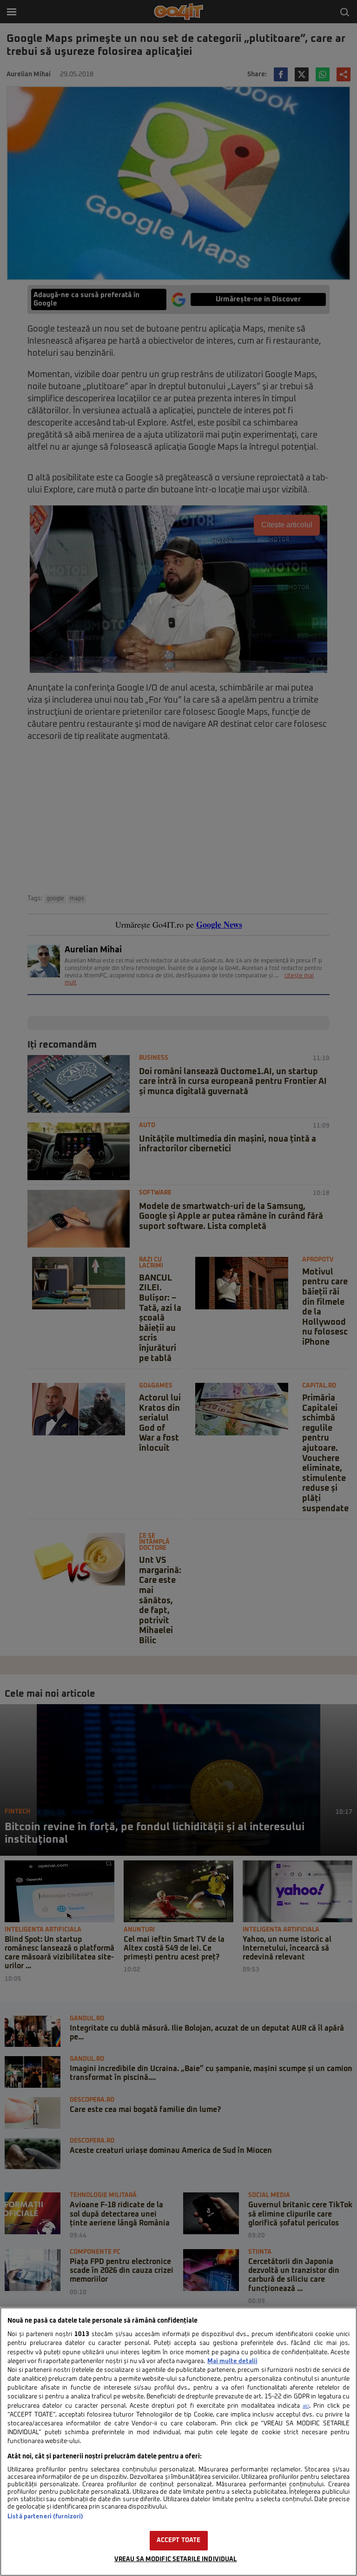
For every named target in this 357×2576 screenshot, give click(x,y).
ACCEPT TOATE (179, 2540)
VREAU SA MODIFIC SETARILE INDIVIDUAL (176, 2559)
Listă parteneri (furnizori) (45, 2517)
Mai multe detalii (232, 2361)
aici (306, 2406)
